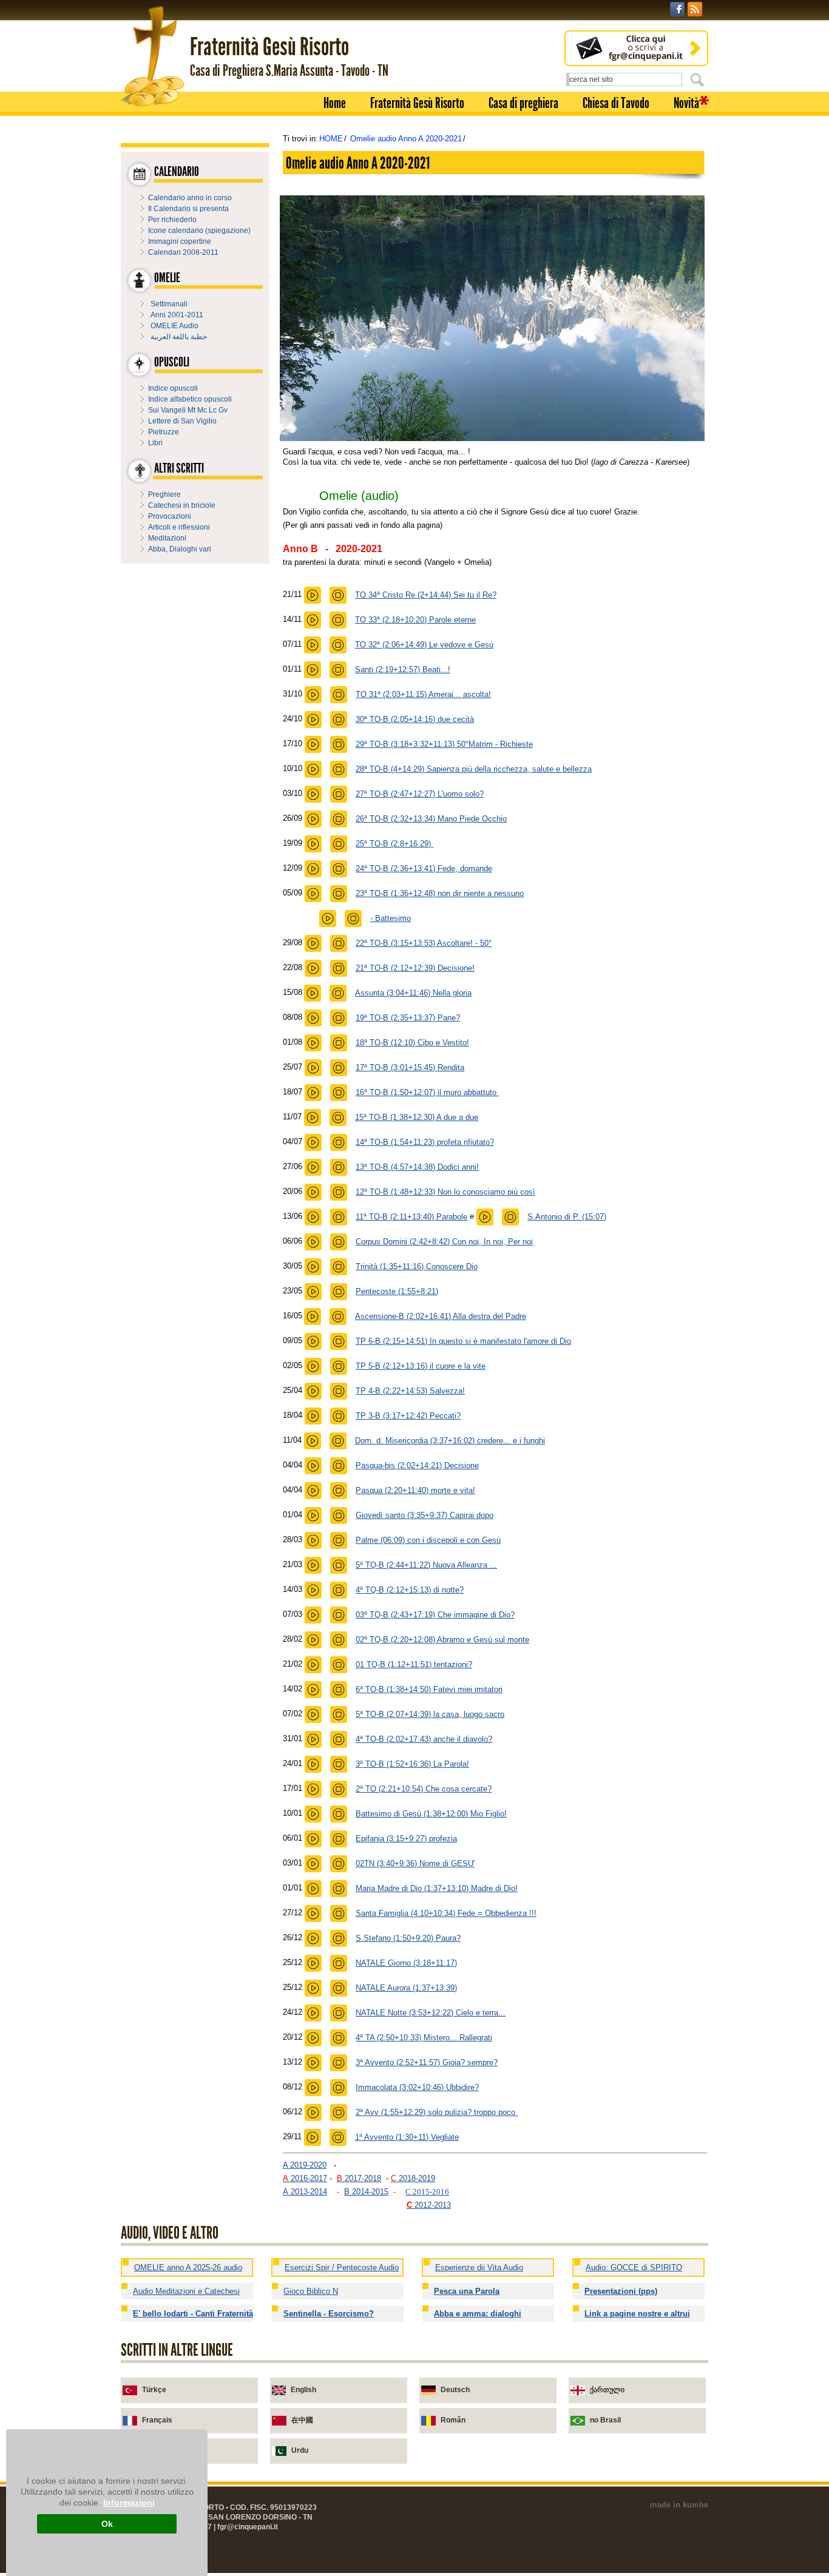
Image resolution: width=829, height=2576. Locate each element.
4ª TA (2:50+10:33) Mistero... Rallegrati (424, 2038)
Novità (686, 103)
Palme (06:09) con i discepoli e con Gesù (428, 1540)
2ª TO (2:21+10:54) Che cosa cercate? (424, 1789)
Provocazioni (170, 516)
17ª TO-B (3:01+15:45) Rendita (410, 1067)
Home (335, 103)
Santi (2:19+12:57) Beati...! (403, 669)
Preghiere (164, 494)
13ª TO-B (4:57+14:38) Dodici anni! (417, 1167)
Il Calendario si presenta (188, 209)
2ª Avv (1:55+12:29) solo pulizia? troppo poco (437, 2112)
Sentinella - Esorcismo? (329, 2314)
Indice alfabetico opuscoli (190, 399)
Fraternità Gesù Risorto (417, 103)
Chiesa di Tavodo (616, 103)
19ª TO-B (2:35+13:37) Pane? (408, 1018)
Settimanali (169, 304)
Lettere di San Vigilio (182, 421)
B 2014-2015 (366, 2192)
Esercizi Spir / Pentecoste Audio (342, 2267)
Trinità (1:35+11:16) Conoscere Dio (417, 1266)
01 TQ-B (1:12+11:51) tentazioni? (414, 1664)
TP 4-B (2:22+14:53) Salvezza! (410, 1391)
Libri (155, 443)
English (303, 2390)
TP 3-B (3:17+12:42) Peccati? (408, 1416)
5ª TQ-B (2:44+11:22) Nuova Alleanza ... (426, 1565)
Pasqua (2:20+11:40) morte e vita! (415, 1490)
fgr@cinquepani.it (248, 2527)
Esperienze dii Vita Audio (479, 2267)
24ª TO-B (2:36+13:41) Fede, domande (424, 868)
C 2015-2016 (427, 2192)
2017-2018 (359, 2178)
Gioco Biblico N (311, 2291)
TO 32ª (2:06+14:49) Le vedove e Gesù (424, 645)
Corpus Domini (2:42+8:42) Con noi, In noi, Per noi (444, 1242)
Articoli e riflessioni (179, 527)
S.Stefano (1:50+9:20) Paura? (408, 1938)
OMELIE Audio (174, 326)
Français (157, 2420)
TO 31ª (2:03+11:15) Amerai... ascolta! (423, 694)
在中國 (302, 2420)
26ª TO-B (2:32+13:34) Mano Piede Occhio (431, 819)
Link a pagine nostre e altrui (637, 2314)
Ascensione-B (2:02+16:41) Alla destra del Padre (441, 1316)
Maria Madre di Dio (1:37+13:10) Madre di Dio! (437, 1888)
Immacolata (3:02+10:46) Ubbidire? (417, 2087)
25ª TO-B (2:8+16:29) (394, 844)
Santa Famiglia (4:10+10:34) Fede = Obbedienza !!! (446, 1913)
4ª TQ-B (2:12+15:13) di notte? (410, 1590)
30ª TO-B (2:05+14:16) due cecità (415, 719)
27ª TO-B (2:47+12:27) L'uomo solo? (420, 794)
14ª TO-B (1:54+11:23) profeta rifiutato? (425, 1142)
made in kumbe (679, 2505)
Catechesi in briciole (182, 505)
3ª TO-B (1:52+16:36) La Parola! (412, 1764)
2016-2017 (305, 2178)
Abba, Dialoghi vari (180, 549)
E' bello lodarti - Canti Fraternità (193, 2314)
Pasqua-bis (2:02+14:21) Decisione (417, 1465)
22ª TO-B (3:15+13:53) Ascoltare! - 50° (424, 943)
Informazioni (129, 2503)
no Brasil (605, 2420)
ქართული (607, 2390)
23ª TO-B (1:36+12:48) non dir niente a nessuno (440, 893)
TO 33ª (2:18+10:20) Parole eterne (415, 620)
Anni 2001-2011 (177, 315)
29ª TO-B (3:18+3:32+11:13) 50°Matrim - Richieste (444, 744)
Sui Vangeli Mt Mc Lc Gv (188, 410)
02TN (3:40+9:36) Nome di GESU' (415, 1863)
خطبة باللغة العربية (179, 337)
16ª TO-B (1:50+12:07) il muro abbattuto (427, 1092)
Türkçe (154, 2390)
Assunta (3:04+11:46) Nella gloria (413, 993)
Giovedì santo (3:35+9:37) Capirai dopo (425, 1515)
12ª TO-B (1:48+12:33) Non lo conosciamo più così (445, 1192)
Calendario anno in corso (190, 198)
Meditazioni (167, 538)
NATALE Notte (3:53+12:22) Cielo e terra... (431, 2013)
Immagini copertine (180, 241)
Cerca (699, 79)
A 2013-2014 (305, 2192)
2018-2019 (413, 2178)
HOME (331, 139)
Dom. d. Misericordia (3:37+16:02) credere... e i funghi (450, 1441)
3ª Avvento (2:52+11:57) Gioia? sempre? (427, 2062)
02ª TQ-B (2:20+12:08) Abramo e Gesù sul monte (442, 1640)
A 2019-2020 (305, 2165)
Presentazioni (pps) (621, 2291)
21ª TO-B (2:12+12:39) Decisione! (415, 968)
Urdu (300, 2450)
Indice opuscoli (173, 388)
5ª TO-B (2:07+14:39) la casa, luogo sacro (430, 1714)
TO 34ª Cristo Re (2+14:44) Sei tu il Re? (426, 595)
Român (453, 2420)
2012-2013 (429, 2205)
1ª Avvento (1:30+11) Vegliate (407, 2137)
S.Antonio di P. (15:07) (567, 1217)
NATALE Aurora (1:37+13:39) (406, 1988)
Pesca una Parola (467, 2291)
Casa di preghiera (523, 103)
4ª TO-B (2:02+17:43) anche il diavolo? (424, 1739)
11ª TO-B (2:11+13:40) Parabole (411, 1217)
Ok (107, 2524)
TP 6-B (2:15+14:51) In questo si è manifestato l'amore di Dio (463, 1341)
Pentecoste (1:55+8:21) (397, 1291)
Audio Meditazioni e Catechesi (186, 2291)
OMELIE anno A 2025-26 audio (188, 2267)
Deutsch (455, 2390)
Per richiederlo (172, 220)
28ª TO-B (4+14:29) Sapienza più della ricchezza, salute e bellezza (474, 769)
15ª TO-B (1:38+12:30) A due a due (417, 1117)
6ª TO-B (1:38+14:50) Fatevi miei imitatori (429, 1689)
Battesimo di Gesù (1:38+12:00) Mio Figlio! (431, 1814)
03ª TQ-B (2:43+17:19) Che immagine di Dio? (435, 1615)
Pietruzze (164, 432)
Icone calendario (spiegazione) (199, 231)
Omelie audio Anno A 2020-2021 (406, 139)
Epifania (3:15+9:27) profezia (406, 1839)
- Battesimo (391, 918)
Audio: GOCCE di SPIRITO (634, 2267)
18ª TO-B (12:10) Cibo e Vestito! (412, 1043)
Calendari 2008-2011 (183, 252)
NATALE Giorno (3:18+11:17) (406, 1963)
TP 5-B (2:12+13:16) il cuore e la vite (421, 1366)
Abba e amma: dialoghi (478, 2314)
